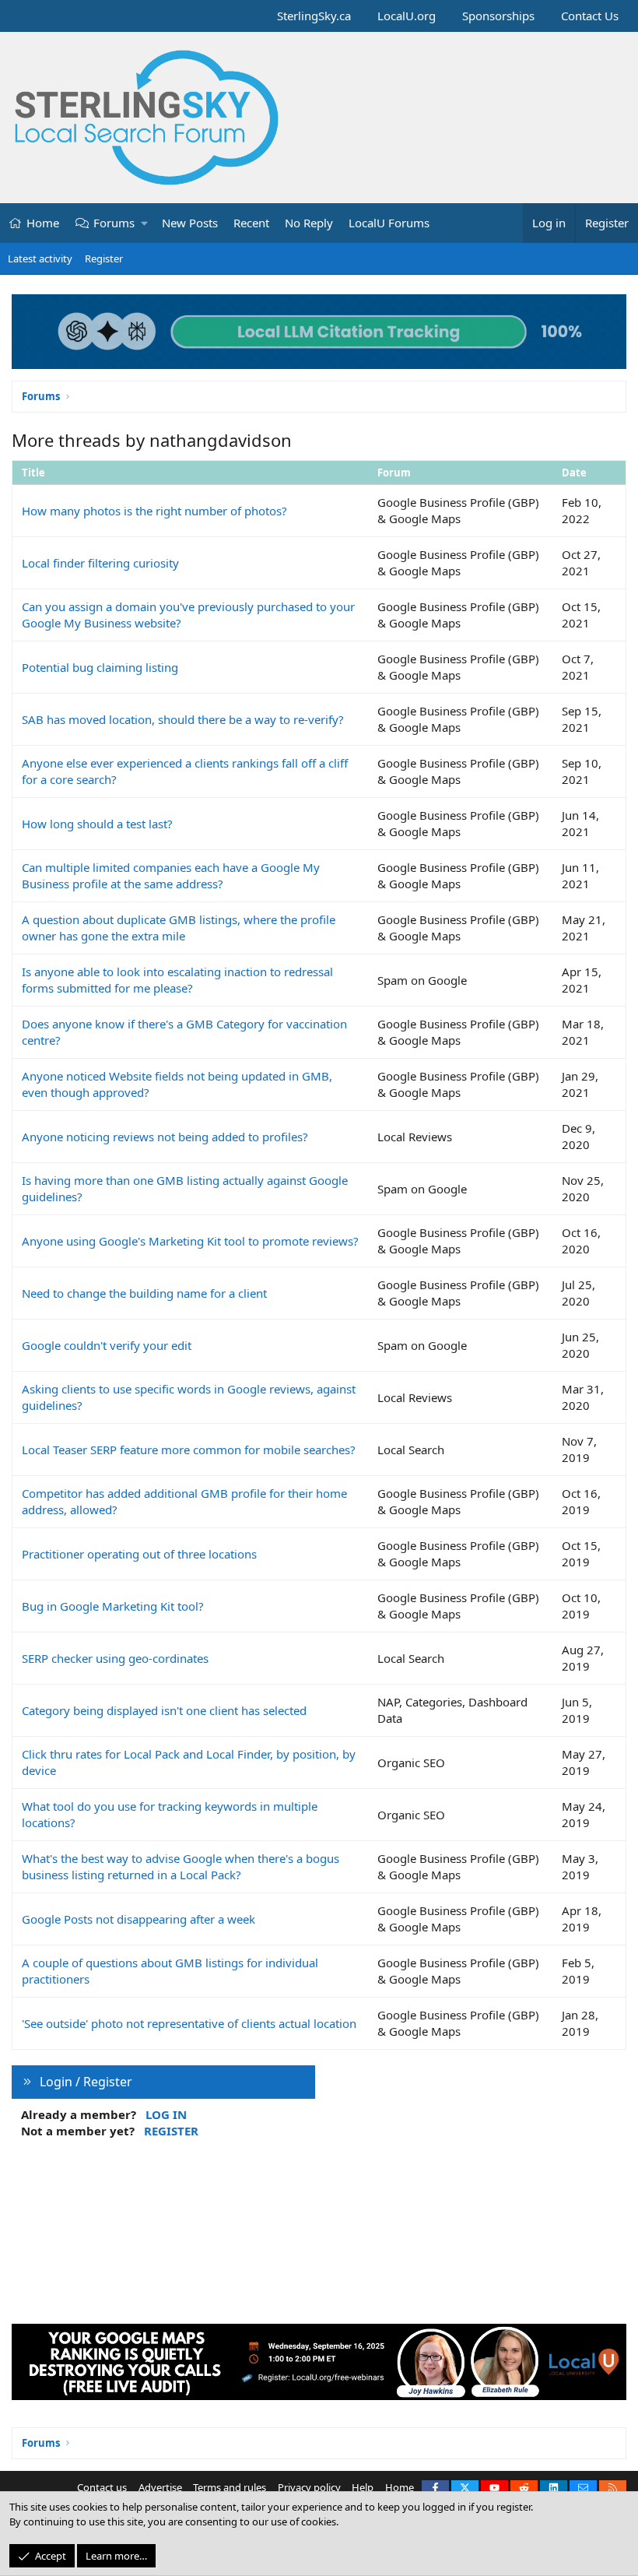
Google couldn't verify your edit (107, 1345)
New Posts (190, 223)
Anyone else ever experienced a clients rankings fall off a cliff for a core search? (185, 771)
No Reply (309, 223)
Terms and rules (230, 2487)
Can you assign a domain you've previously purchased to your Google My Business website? (188, 615)
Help (363, 2487)
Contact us (102, 2487)
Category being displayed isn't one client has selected (164, 1710)
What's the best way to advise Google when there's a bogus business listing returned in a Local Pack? (181, 1866)
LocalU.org (407, 16)
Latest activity (40, 258)
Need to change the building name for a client (144, 1293)
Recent (251, 223)
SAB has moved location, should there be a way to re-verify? (183, 719)
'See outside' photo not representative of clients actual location (189, 2023)
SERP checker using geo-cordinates (115, 1658)
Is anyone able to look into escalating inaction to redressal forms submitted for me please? (177, 980)
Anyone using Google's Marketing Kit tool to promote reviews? (190, 1241)
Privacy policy (309, 2487)
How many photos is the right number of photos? (154, 511)
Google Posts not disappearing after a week (138, 1919)
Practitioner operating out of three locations (139, 1554)
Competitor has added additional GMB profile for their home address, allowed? (184, 1501)
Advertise (160, 2487)
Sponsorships (498, 16)
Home (43, 223)
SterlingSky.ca (314, 16)
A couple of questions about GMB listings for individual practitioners (170, 1971)
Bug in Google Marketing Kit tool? (113, 1606)
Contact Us (590, 16)
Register (104, 258)
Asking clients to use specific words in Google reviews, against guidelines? (189, 1397)
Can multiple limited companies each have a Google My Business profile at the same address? (171, 875)
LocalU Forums (389, 223)
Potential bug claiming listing (100, 667)
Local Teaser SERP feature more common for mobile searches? (189, 1450)
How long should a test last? (97, 824)
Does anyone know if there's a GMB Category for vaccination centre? (184, 1032)
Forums (114, 223)
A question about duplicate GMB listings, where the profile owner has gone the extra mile (179, 928)
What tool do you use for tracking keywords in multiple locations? (170, 1814)
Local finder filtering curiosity (100, 563)
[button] (145, 223)
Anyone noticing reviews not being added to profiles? (165, 1137)
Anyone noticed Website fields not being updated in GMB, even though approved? (177, 1084)
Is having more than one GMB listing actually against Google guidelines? (185, 1188)
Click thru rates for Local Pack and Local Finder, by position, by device (189, 1762)
